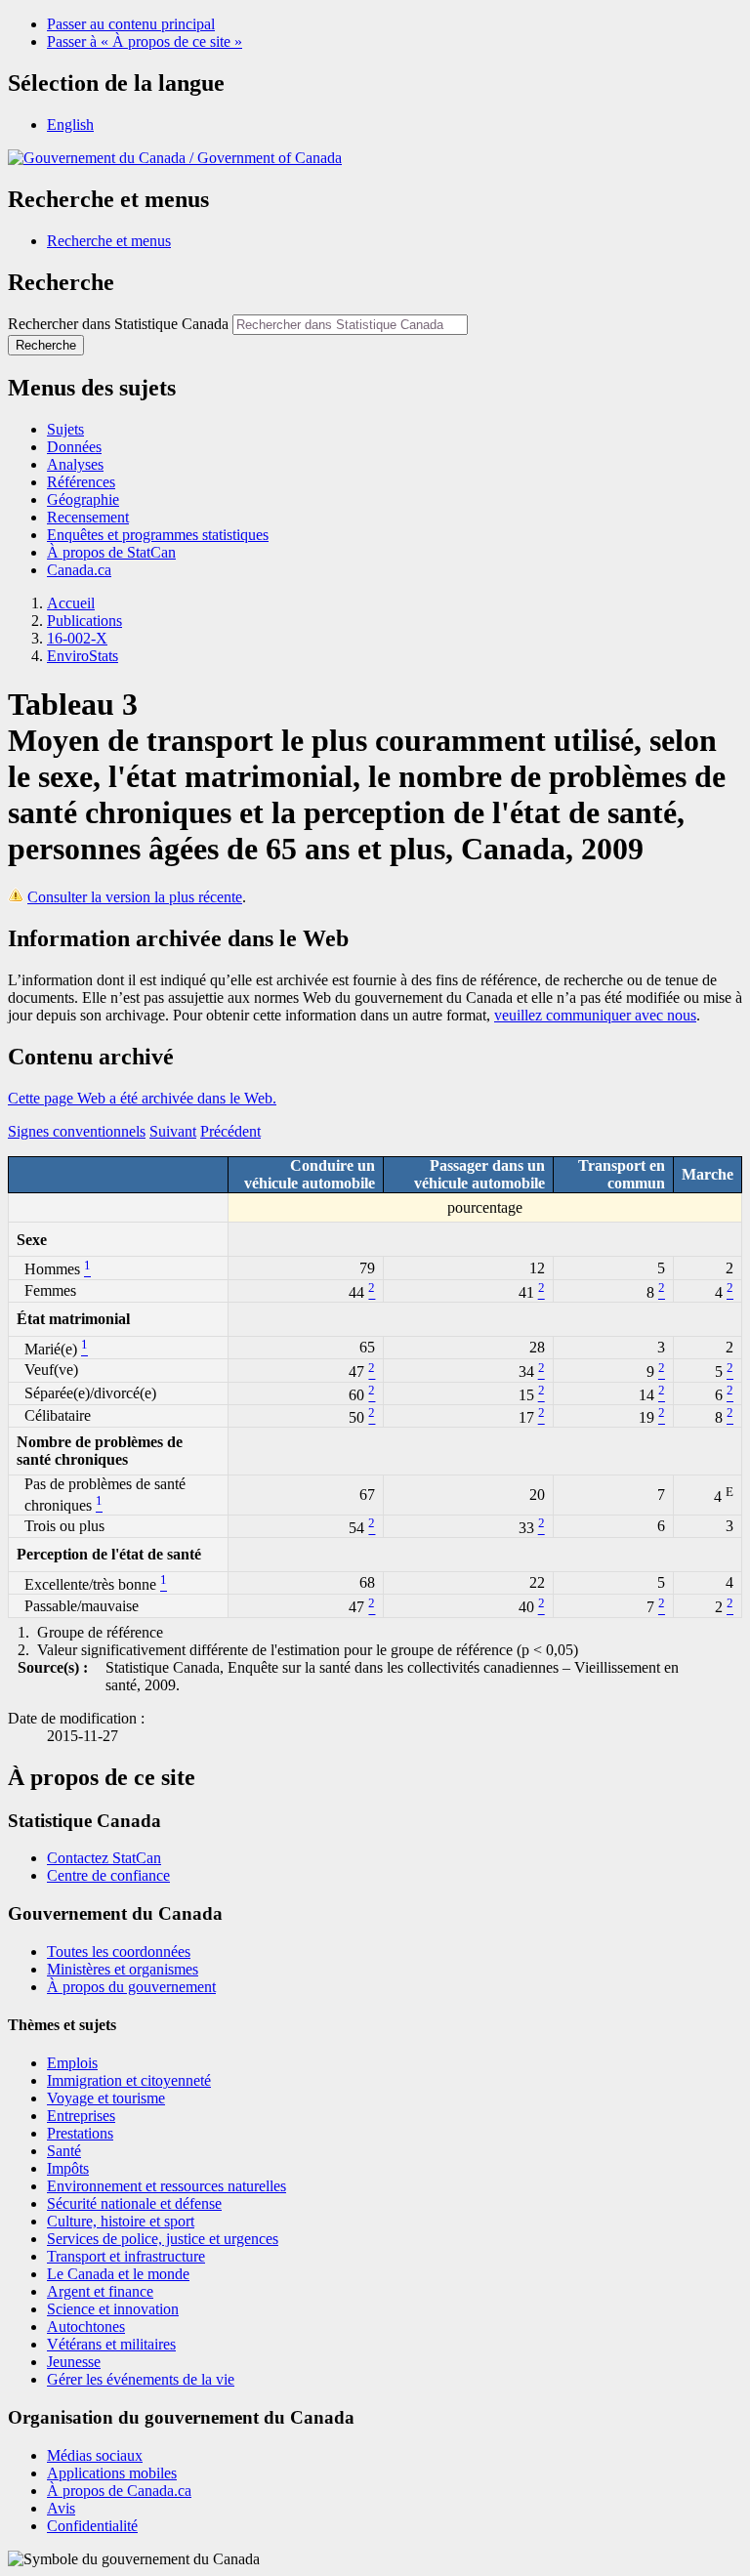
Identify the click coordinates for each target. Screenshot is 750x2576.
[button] (109, 241)
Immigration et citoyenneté (129, 2080)
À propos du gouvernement (131, 1987)
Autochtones (86, 2327)
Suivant (173, 1131)
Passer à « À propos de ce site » (145, 42)
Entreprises (81, 2116)
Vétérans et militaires (111, 2344)
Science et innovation (113, 2309)
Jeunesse (74, 2362)
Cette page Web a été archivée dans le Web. (142, 1098)
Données (74, 447)
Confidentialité (92, 2526)
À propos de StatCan (111, 552)
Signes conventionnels (77, 1131)
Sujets (65, 429)
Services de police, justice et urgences (163, 2239)
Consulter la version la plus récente (135, 897)
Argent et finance (100, 2291)
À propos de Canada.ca (119, 2491)
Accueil (71, 603)
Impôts (68, 2168)
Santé (64, 2151)
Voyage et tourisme (106, 2098)
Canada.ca (79, 570)
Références (81, 482)
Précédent (230, 1131)
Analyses (75, 464)
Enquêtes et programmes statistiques (158, 535)
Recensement (88, 517)
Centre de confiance (108, 1875)
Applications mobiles (112, 2473)
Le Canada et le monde (118, 2274)
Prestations (80, 2133)
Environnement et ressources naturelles (167, 2186)
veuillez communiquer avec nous (595, 1015)
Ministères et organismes (123, 1969)
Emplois (72, 2063)
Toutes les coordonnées (119, 1952)
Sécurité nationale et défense (134, 2203)
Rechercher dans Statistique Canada (118, 324)
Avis (61, 2508)
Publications (84, 621)
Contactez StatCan (104, 1858)
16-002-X (77, 638)
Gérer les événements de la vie (141, 2379)
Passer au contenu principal (131, 24)
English (70, 125)
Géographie (83, 499)
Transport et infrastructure (126, 2256)
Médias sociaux (95, 2455)
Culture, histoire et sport (121, 2221)
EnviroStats (83, 656)
